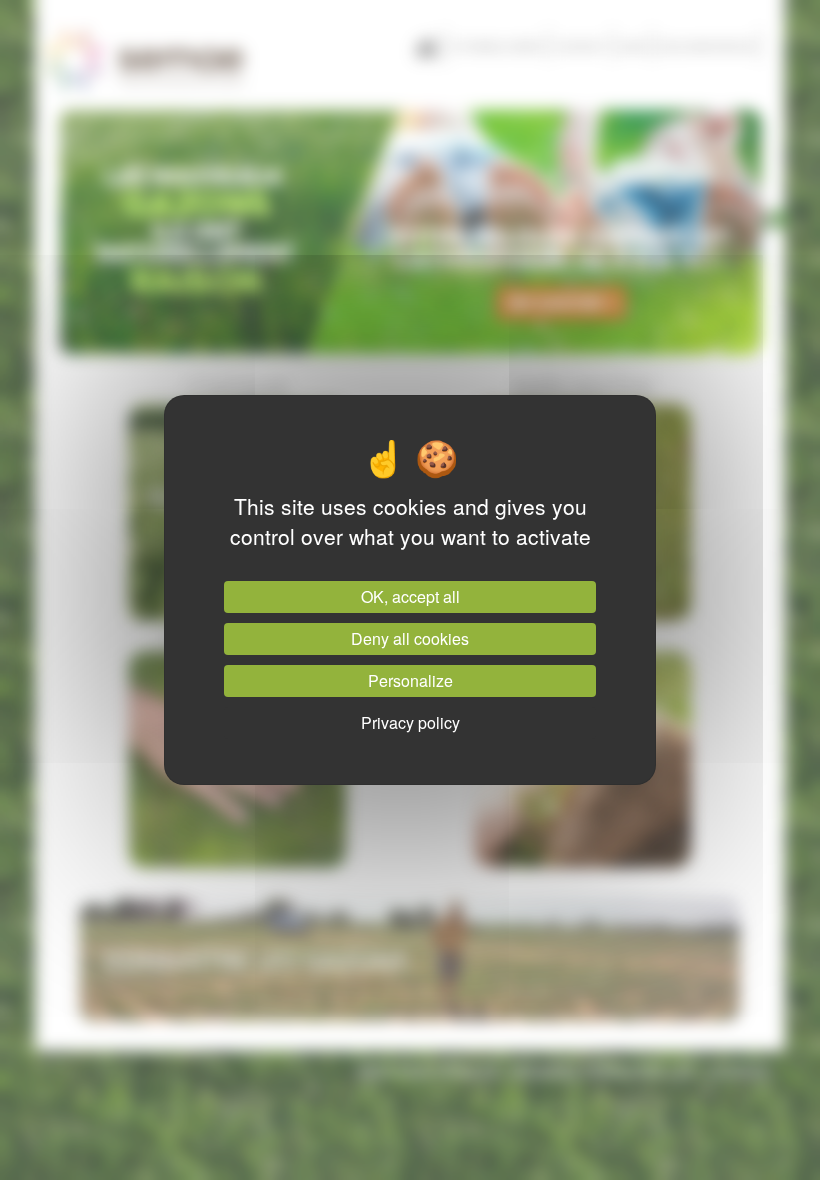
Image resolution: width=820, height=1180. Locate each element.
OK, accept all (410, 596)
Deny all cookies (410, 638)
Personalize (410, 680)
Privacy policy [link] (410, 722)
